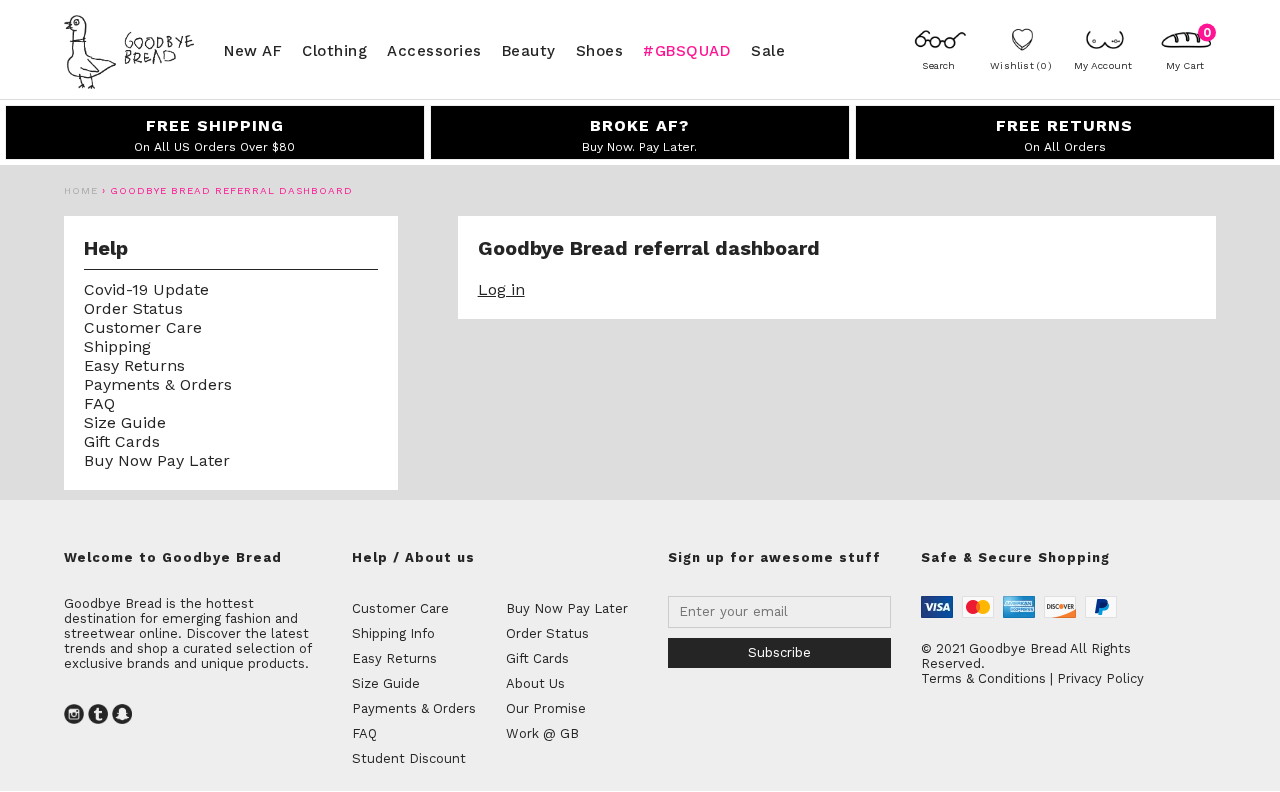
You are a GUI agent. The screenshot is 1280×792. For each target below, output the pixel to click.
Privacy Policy (1100, 678)
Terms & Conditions (983, 678)
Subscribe (779, 652)
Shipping (117, 346)
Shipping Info (393, 633)
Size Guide (125, 422)
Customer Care (143, 327)
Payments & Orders (158, 384)
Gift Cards (122, 441)
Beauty (529, 50)
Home (81, 190)
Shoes (600, 50)
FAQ (99, 403)
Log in (501, 289)
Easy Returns (134, 365)
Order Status (133, 308)
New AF (253, 50)
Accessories (434, 50)
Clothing (334, 50)
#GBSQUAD (687, 50)
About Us (535, 683)
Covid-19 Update (146, 289)
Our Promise (546, 708)
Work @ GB (542, 733)
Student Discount (409, 758)
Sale (768, 50)
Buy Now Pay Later (157, 460)
